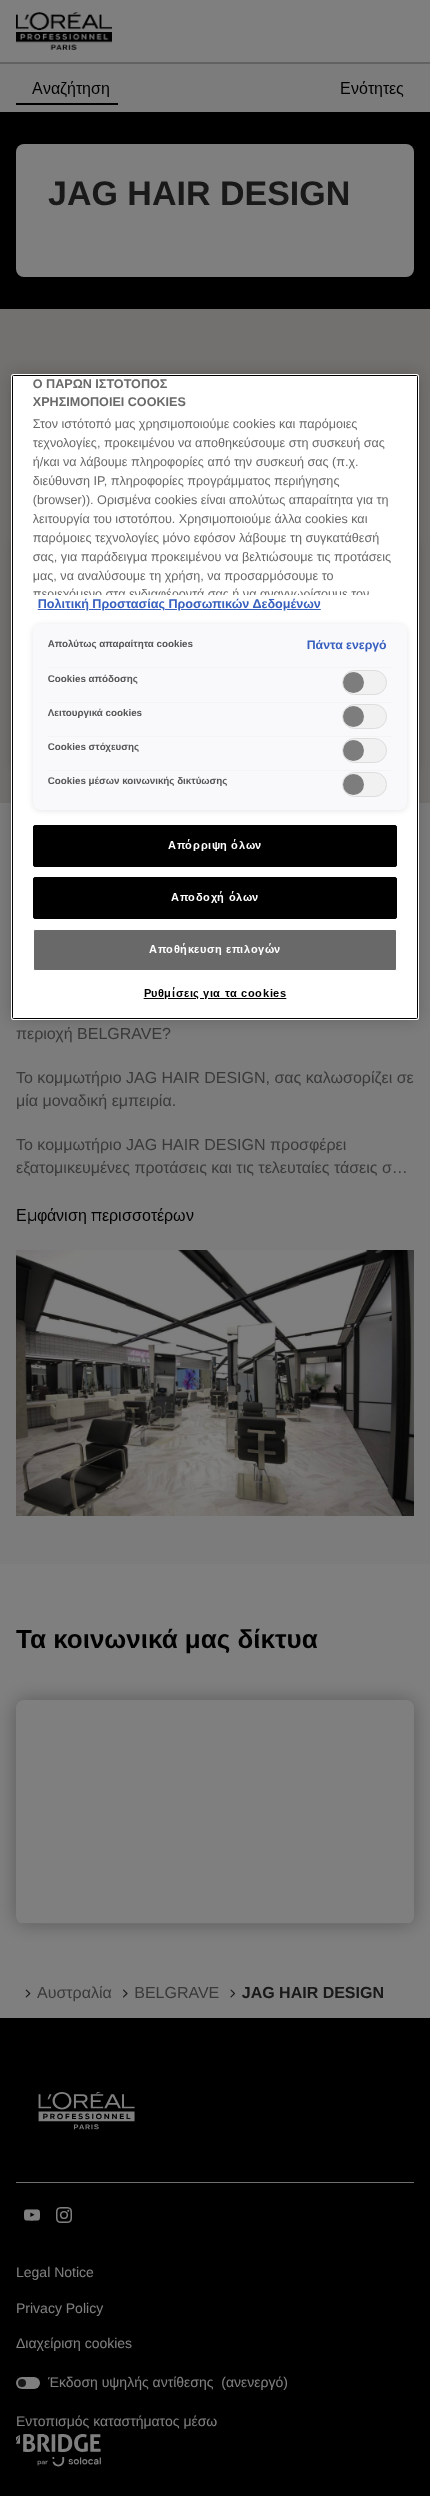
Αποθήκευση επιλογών (215, 949)
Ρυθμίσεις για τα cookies (215, 993)
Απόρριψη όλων (214, 845)
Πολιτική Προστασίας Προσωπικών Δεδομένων (179, 604)
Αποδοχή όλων (215, 897)
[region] (215, 697)
